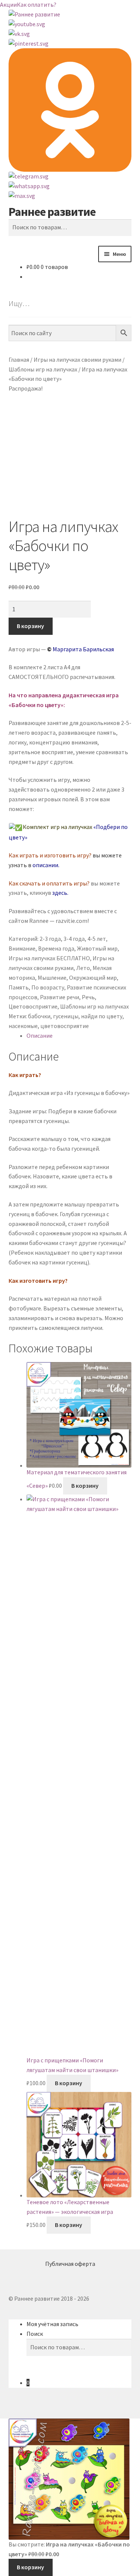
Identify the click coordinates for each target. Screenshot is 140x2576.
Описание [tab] (40, 1035)
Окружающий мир (93, 978)
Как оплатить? (37, 4)
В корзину (30, 626)
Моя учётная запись (52, 2324)
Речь (88, 997)
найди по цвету (102, 1016)
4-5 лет (97, 939)
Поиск (35, 2334)
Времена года (56, 948)
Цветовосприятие (33, 1006)
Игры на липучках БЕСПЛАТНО (49, 958)
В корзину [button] (85, 1486)
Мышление (52, 978)
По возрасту (48, 987)
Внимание (22, 948)
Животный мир (97, 948)
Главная (19, 360)
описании (45, 865)
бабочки (39, 1016)
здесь (60, 893)
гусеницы (66, 1016)
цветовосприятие (65, 1026)
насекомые (23, 1026)
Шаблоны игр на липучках (43, 369)
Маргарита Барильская (83, 649)
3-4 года (74, 939)
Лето (83, 968)
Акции (8, 4)
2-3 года (50, 939)
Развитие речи (60, 997)
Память (19, 987)
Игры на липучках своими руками (77, 360)
